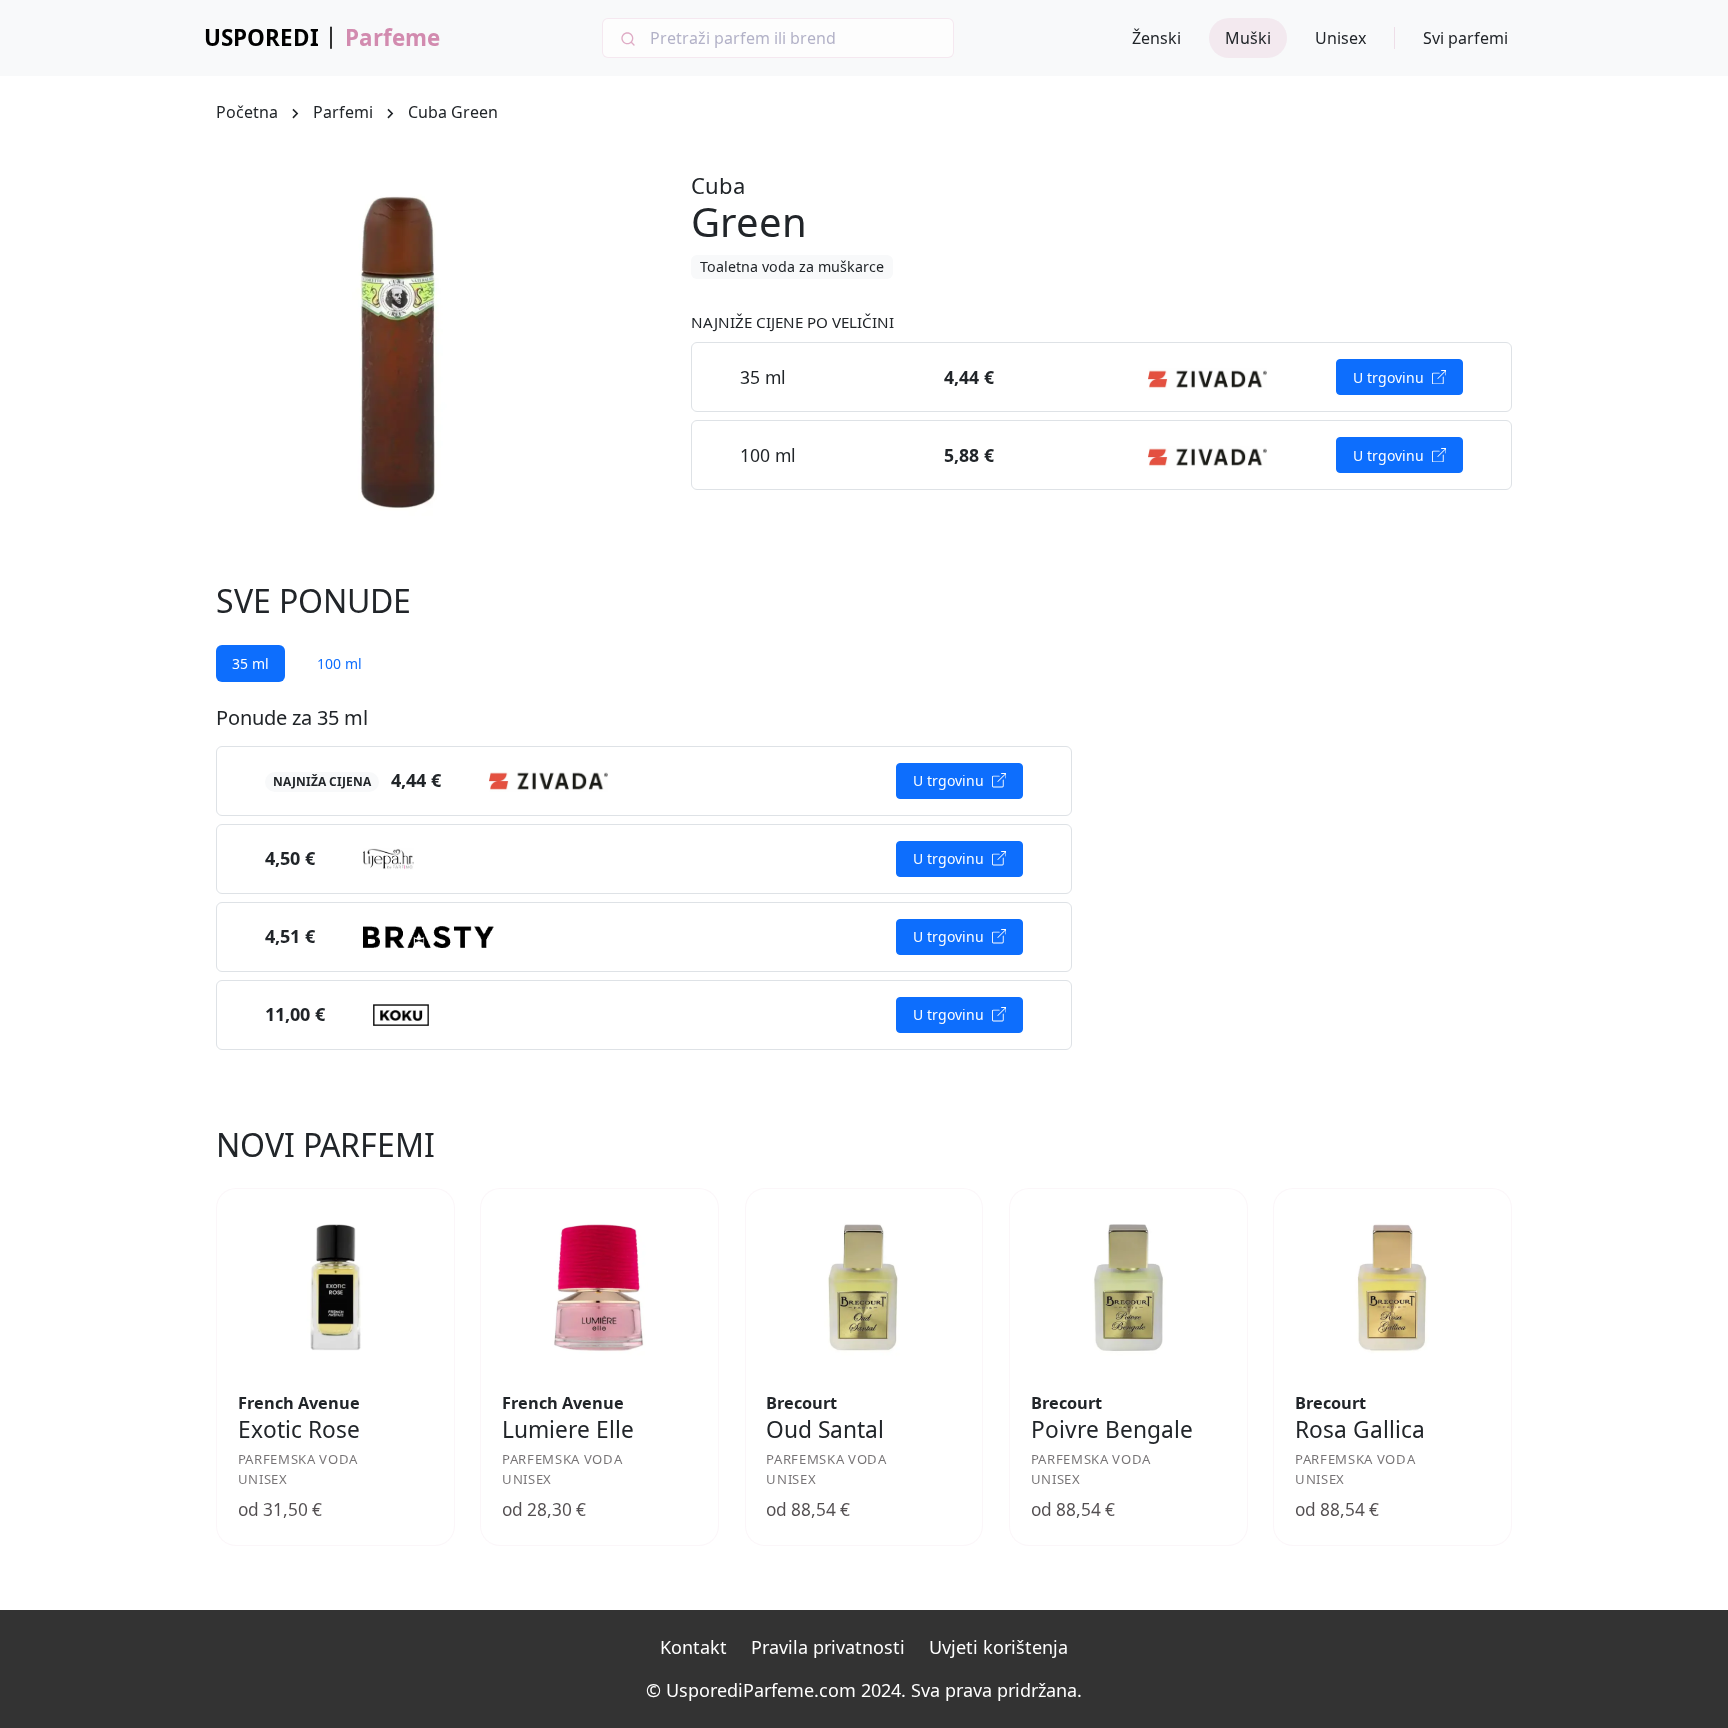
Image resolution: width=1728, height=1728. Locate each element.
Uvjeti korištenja (998, 1647)
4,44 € (416, 780)
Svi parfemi (1465, 38)
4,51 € (290, 936)
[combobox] (778, 38)
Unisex (1340, 38)
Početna (247, 112)
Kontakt (693, 1647)
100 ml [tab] (339, 663)
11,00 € (295, 1014)
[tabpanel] (644, 878)
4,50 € (290, 858)
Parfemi (343, 112)
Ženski (1156, 38)
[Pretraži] (626, 38)
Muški (1248, 38)
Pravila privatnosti (828, 1647)
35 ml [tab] (250, 663)
